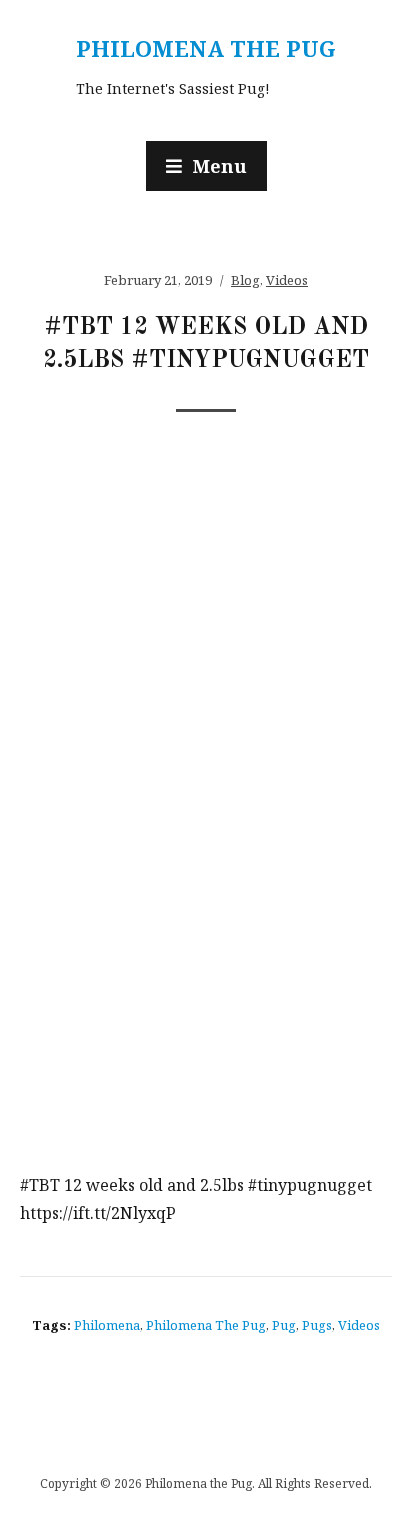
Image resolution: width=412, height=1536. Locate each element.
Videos (287, 280)
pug (284, 1325)
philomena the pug (206, 1325)
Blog (245, 280)
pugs (317, 1325)
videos (359, 1325)
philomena (107, 1325)
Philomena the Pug (206, 48)
